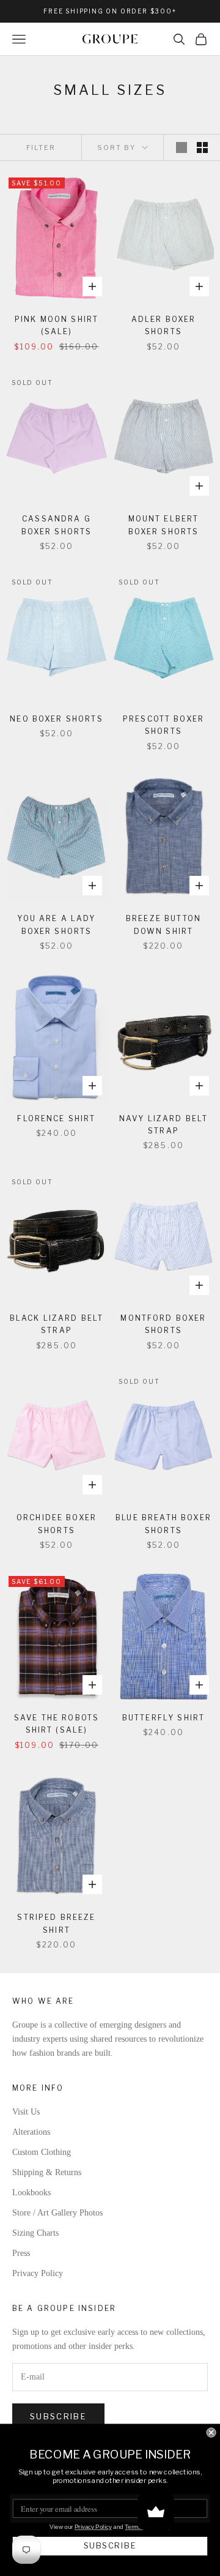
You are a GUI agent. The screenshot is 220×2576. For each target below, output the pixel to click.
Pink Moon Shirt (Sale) (57, 325)
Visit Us (26, 2112)
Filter (41, 147)
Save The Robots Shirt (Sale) (57, 1724)
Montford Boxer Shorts (163, 1324)
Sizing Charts (35, 2233)
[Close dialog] (211, 2433)
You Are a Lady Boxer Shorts (56, 924)
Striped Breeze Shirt (56, 1923)
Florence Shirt (56, 1118)
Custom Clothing (42, 2152)
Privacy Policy (38, 2273)
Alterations (31, 2132)
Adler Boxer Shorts (164, 325)
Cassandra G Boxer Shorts (57, 525)
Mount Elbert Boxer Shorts (164, 525)
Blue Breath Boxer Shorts (163, 1524)
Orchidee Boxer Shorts (57, 1524)
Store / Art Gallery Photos (57, 2213)
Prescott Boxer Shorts (163, 725)
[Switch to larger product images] (182, 147)
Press (21, 2253)
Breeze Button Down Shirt (163, 924)
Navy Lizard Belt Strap (164, 1125)
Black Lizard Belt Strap (57, 1324)
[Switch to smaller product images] (202, 147)
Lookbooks (31, 2193)
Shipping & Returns (47, 2172)
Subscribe (58, 2416)
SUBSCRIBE (110, 2546)
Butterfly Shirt (163, 1718)
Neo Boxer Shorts (57, 719)
